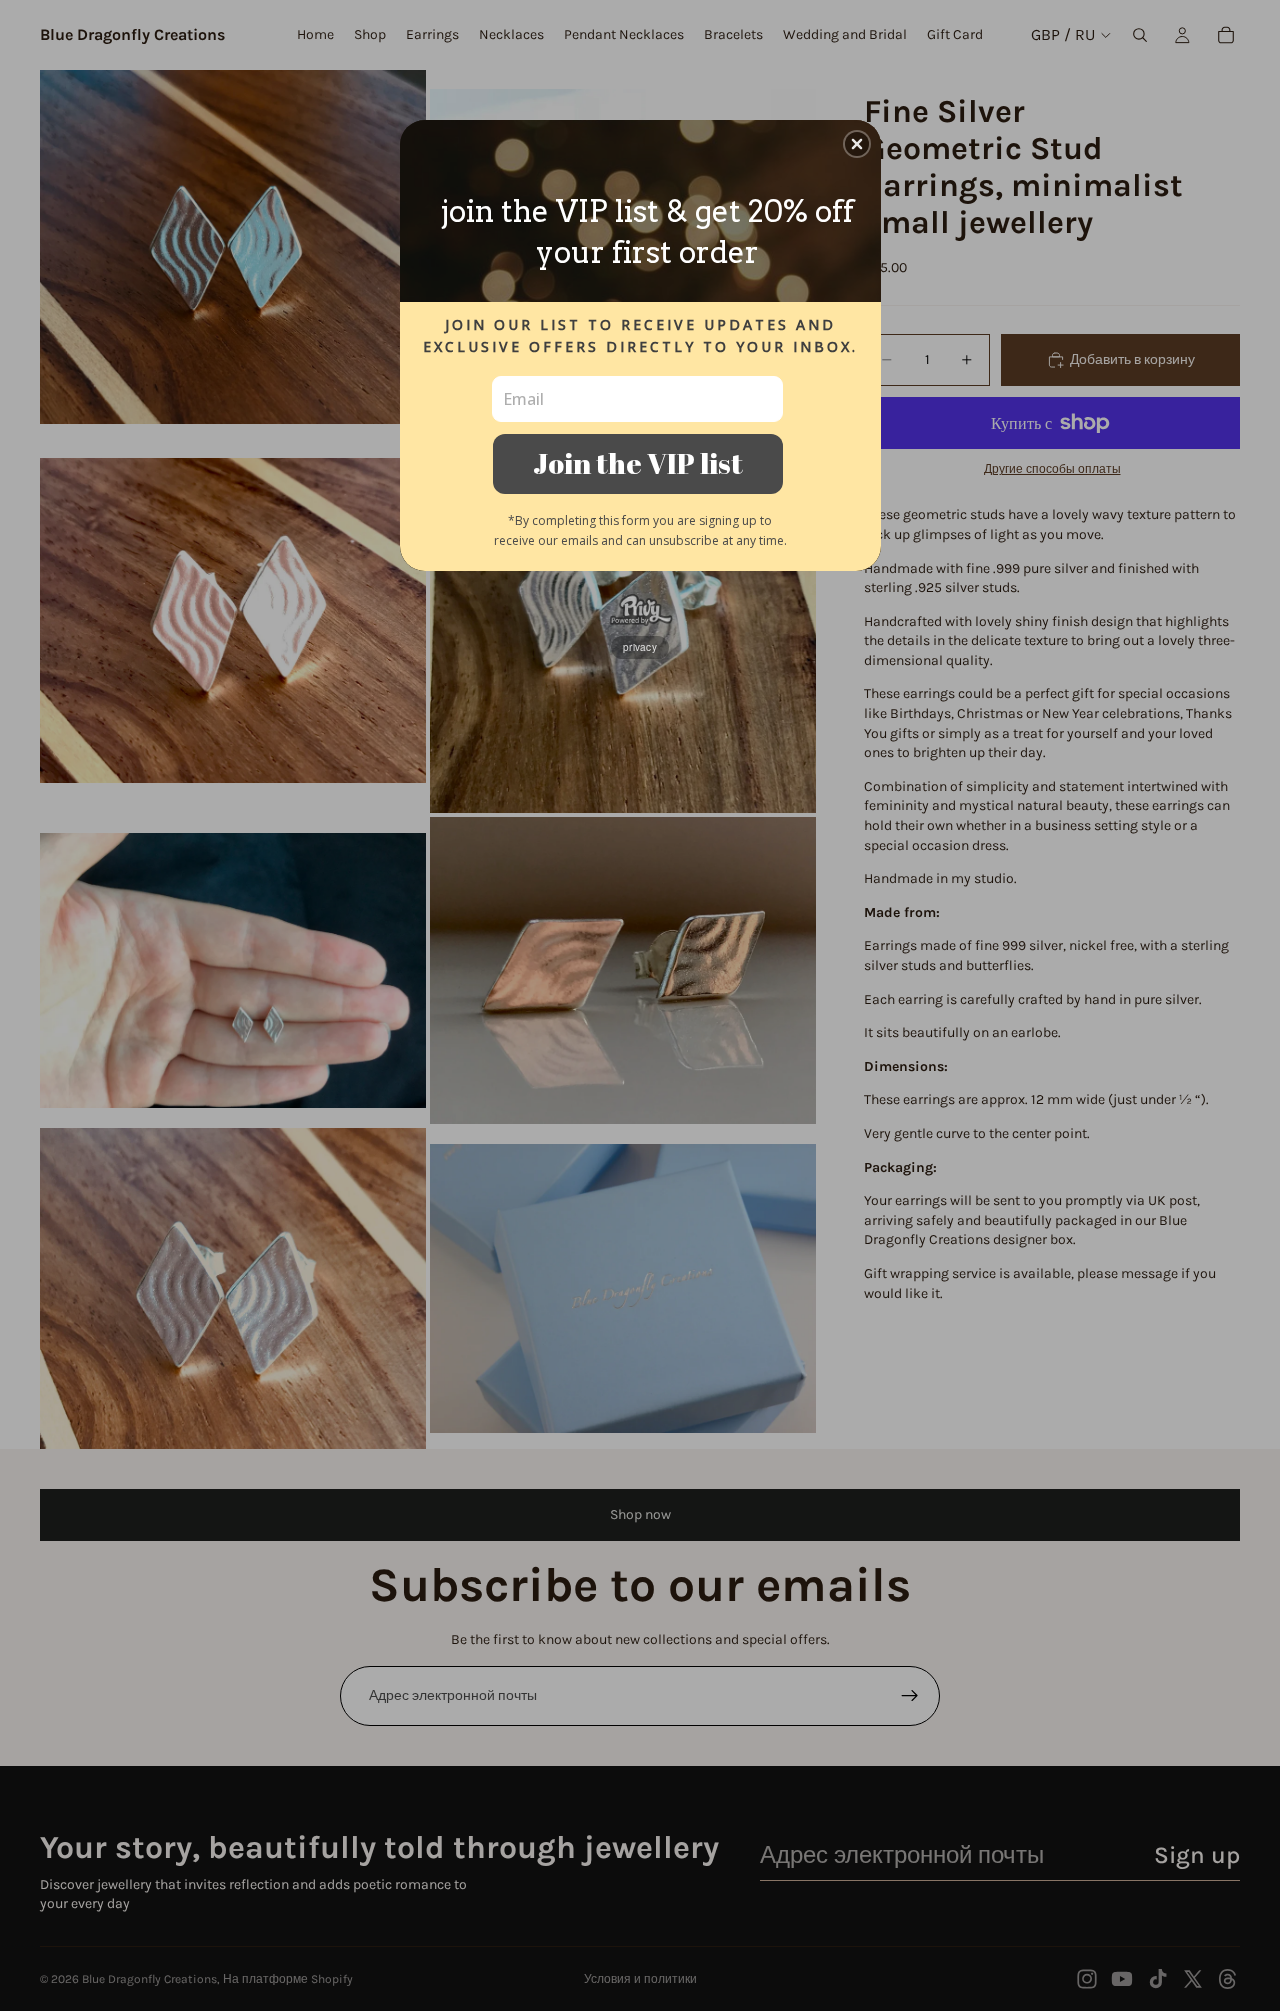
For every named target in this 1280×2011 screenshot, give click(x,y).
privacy (640, 647)
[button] (857, 144)
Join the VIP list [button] (638, 462)
